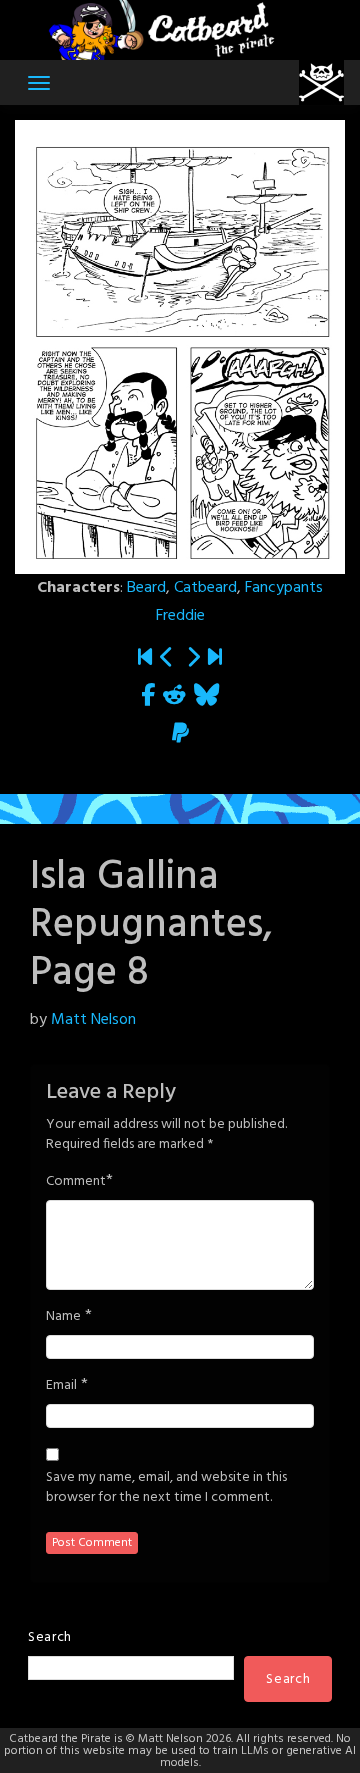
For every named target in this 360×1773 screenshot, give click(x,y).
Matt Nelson (93, 1020)
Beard (146, 588)
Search (50, 1637)
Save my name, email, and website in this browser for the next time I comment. (166, 1488)
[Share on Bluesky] (206, 696)
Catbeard (205, 588)
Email (61, 1386)
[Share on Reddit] (174, 696)
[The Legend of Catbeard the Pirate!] (145, 658)
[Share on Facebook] (148, 696)
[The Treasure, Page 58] (215, 658)
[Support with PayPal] (180, 734)
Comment (76, 1182)
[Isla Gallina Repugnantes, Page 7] (167, 658)
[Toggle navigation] (39, 83)
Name (63, 1317)
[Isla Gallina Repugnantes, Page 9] (193, 658)
